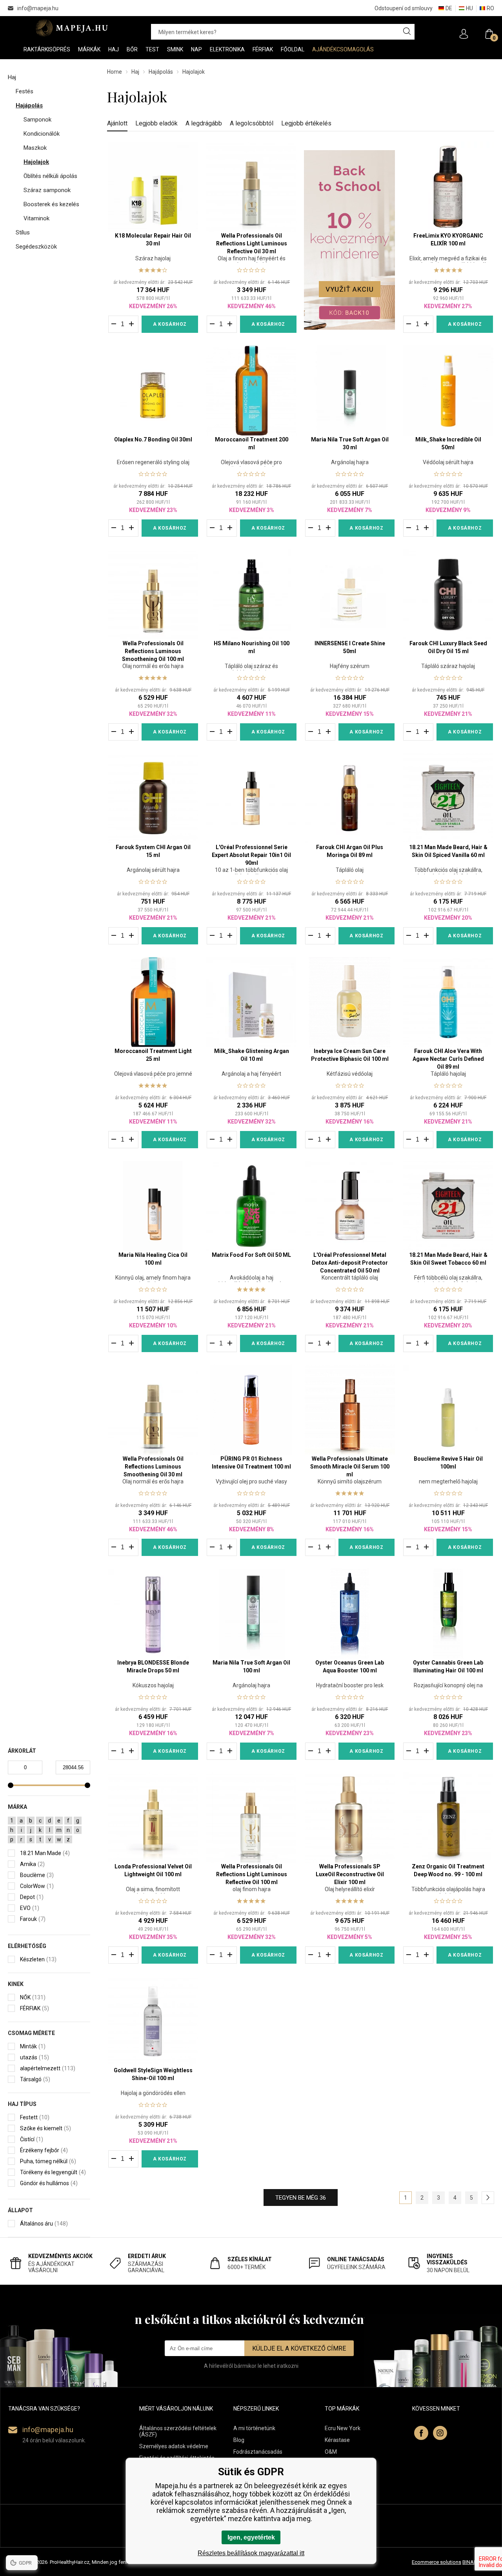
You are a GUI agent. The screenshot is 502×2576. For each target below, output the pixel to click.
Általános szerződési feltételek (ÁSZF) (178, 2431)
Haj (135, 72)
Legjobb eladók (156, 123)
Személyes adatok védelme (174, 2446)
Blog (239, 2440)
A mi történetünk (254, 2428)
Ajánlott (117, 123)
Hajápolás (161, 72)
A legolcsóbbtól (252, 123)
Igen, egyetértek (251, 2537)
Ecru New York (343, 2428)
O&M (331, 2452)
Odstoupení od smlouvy (404, 8)
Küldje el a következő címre (299, 2348)
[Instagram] (440, 2433)
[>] (488, 2198)
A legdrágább (204, 123)
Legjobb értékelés (306, 123)
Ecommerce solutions (437, 2562)
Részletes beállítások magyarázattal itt (251, 2553)
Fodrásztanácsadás (258, 2452)
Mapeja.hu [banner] (72, 28)
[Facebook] (421, 2433)
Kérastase (337, 2440)
